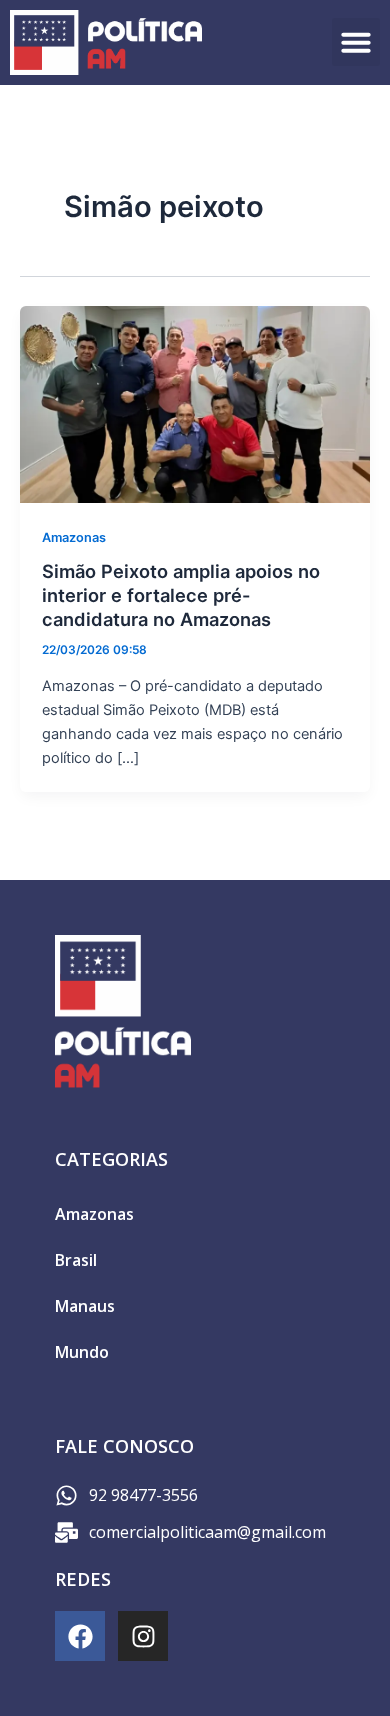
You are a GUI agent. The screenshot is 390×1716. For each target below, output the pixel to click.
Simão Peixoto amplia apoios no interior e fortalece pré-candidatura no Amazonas (181, 594)
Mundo (82, 1352)
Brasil (76, 1260)
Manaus (85, 1306)
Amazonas (74, 537)
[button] (356, 42)
